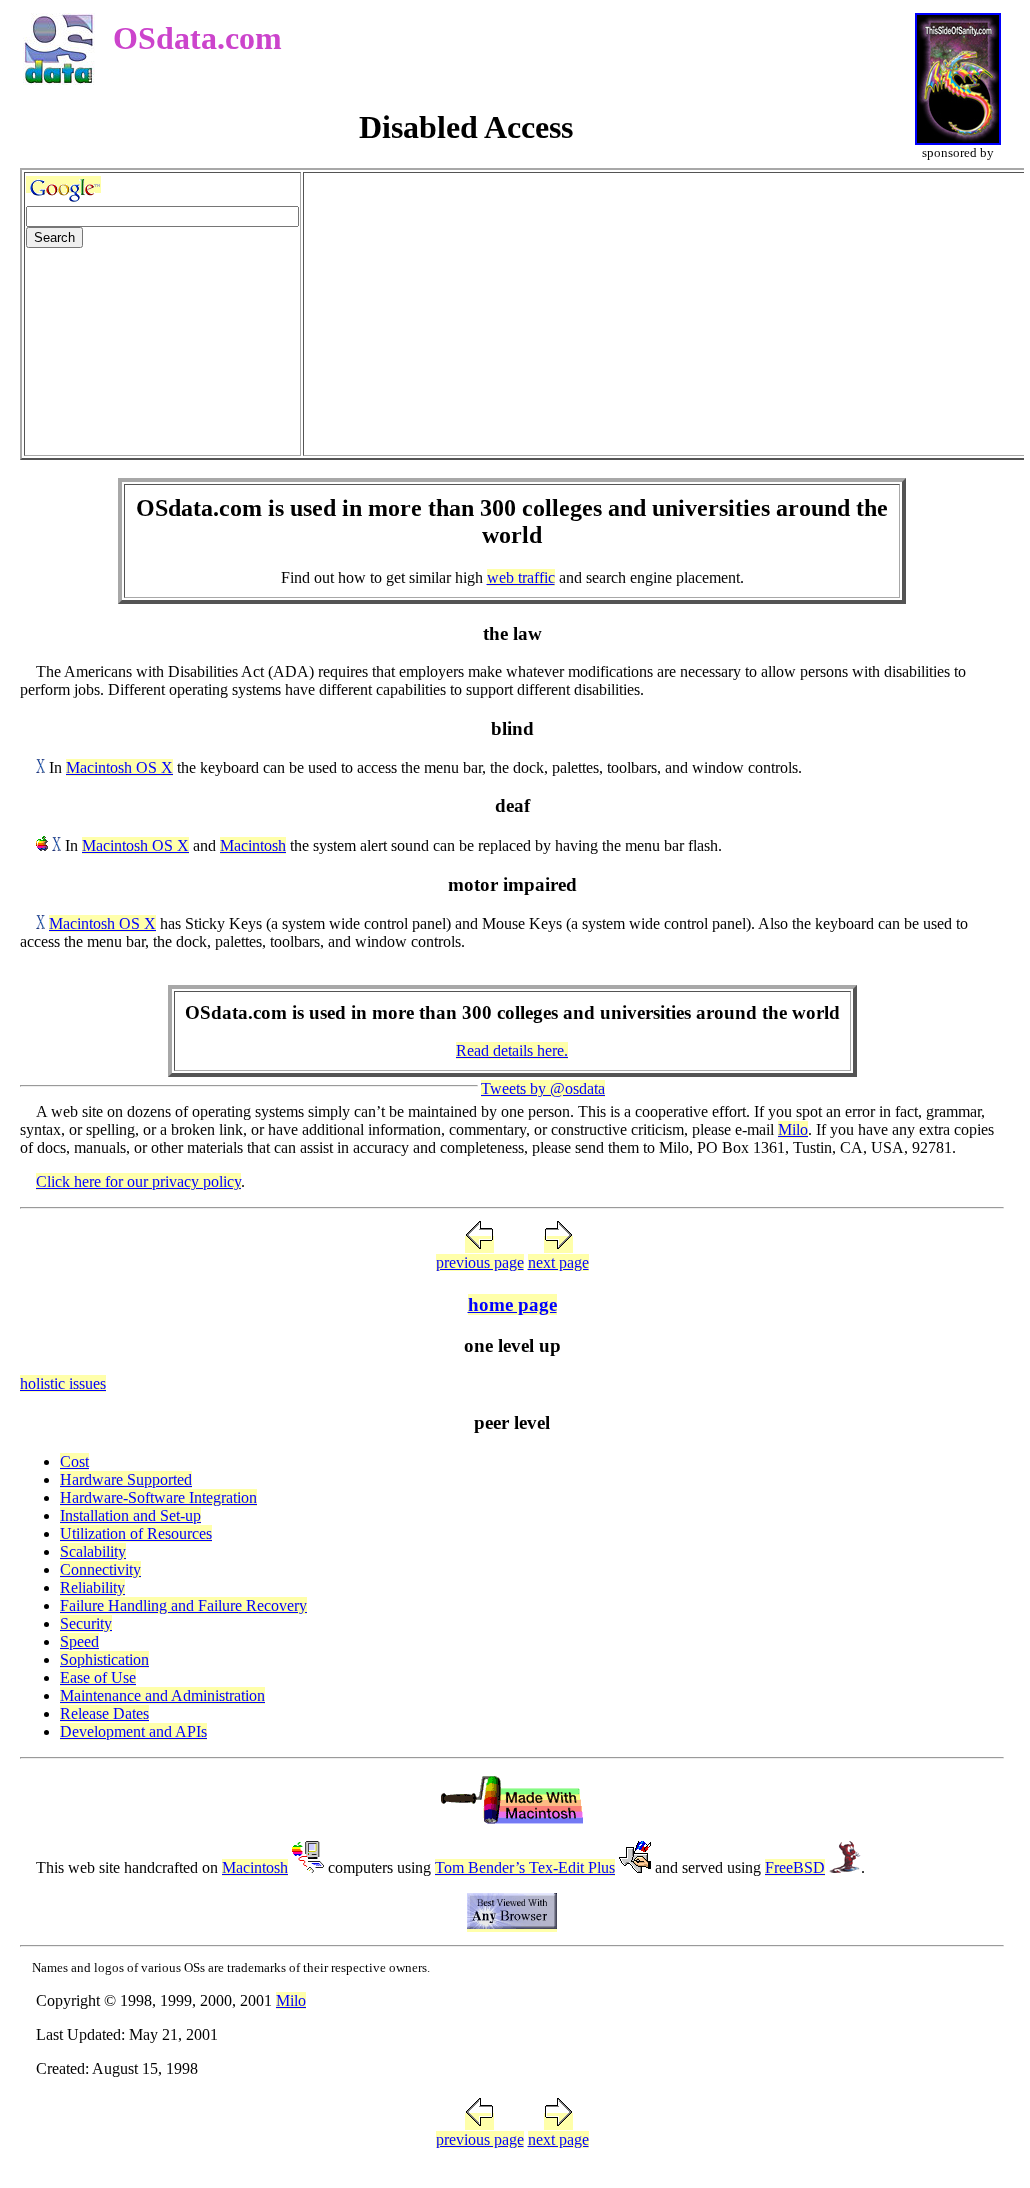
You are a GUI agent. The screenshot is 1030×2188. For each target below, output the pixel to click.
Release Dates (104, 1713)
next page (558, 1262)
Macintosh (253, 845)
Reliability (92, 1587)
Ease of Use (98, 1677)
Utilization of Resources (136, 1533)
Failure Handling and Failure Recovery (183, 1605)
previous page (480, 1262)
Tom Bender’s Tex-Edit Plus (525, 1867)
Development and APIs (133, 1731)
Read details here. (512, 1050)
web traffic (521, 577)
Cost (74, 1461)
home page (512, 1304)
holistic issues (63, 1383)
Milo (793, 1129)
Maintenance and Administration (162, 1695)
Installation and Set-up (130, 1515)
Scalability (93, 1551)
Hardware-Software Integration (158, 1497)
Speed (79, 1641)
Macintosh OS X (119, 767)
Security (86, 1623)
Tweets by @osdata (543, 1088)
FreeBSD (795, 1867)
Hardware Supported (126, 1479)
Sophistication (104, 1659)
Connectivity (100, 1569)
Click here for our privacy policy (138, 1181)
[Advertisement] (664, 314)
